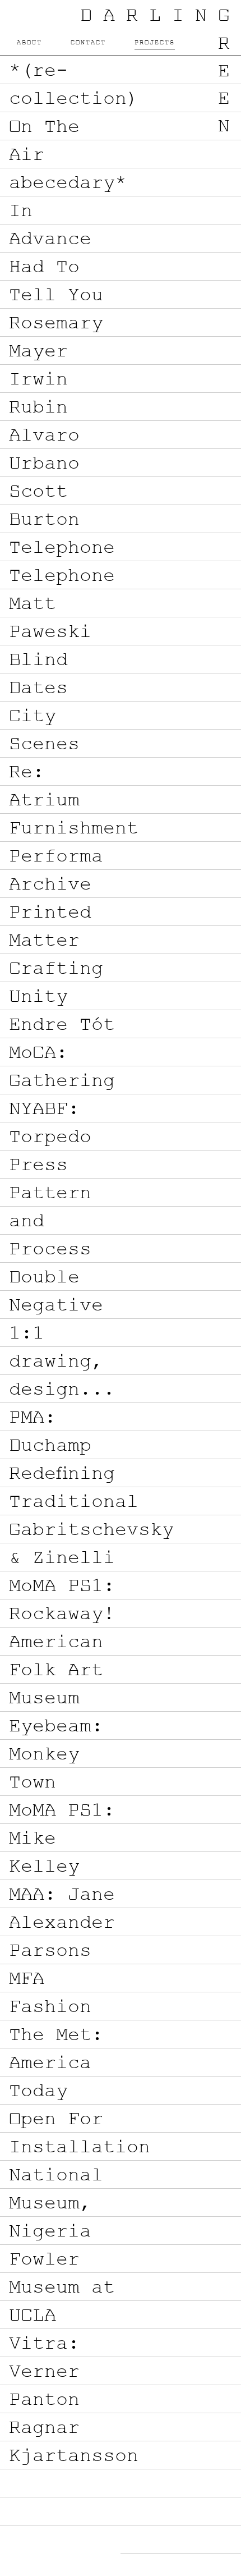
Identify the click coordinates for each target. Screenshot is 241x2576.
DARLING (161, 17)
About (29, 43)
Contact (88, 43)
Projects (155, 43)
